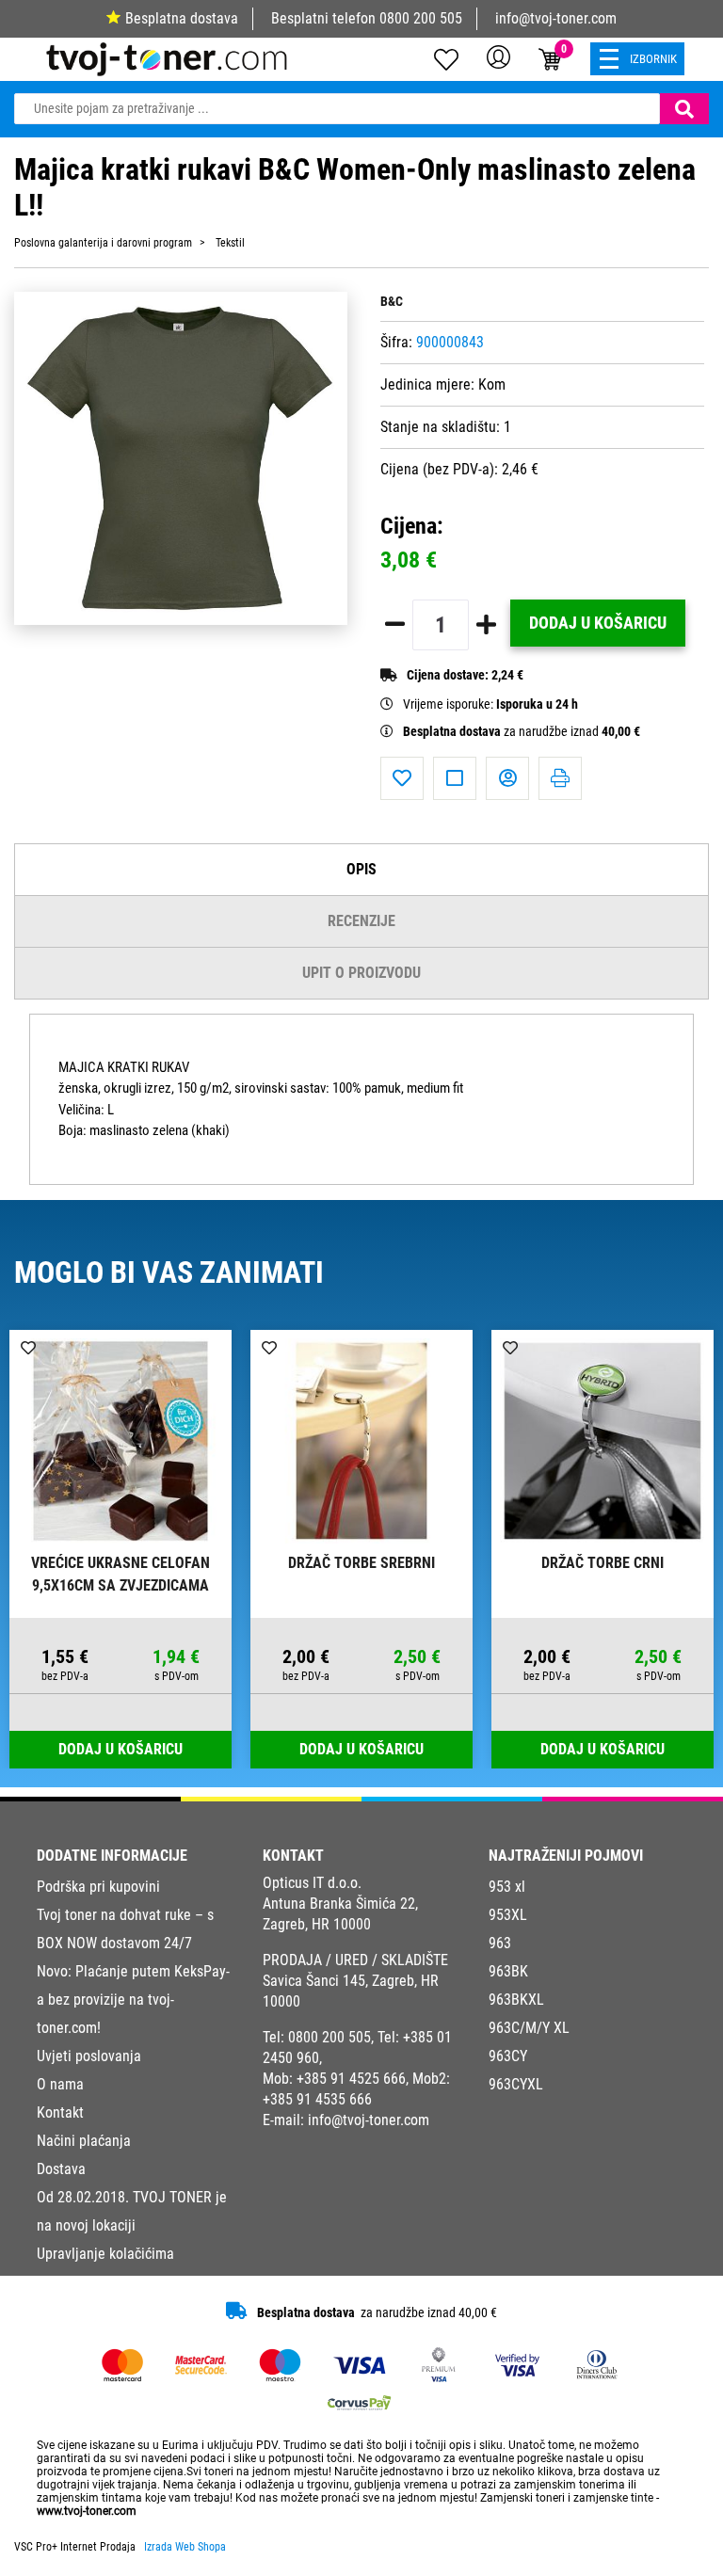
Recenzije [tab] (361, 921)
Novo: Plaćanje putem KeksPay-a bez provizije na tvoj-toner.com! (133, 2000)
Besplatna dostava (182, 18)
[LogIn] (498, 56)
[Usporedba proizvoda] (455, 778)
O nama (60, 2084)
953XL (508, 1915)
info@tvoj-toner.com (556, 18)
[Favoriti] (402, 778)
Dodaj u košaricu (598, 623)
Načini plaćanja (84, 2141)
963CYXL (516, 2084)
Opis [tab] (361, 869)
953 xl (507, 1887)
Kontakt (60, 2112)
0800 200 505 (421, 18)
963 (500, 1943)
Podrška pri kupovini (98, 1887)
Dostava (61, 2169)
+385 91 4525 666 (351, 2079)
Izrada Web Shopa (185, 2547)
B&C (392, 302)
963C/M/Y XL (529, 2028)
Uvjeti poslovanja (89, 2056)
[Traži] (684, 109)
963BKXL (516, 2000)
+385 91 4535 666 (317, 2099)
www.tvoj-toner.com (87, 2511)
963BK (508, 1971)
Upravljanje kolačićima (105, 2254)
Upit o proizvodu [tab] (361, 973)
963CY (508, 2056)
